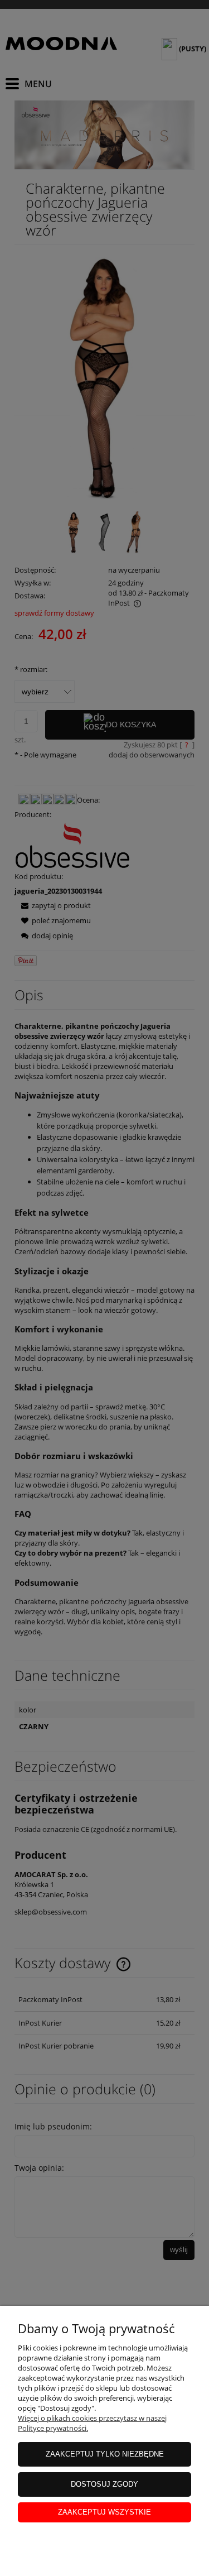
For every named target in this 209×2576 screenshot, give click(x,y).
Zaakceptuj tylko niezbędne (105, 2454)
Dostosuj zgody (104, 2484)
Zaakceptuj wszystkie (104, 2512)
